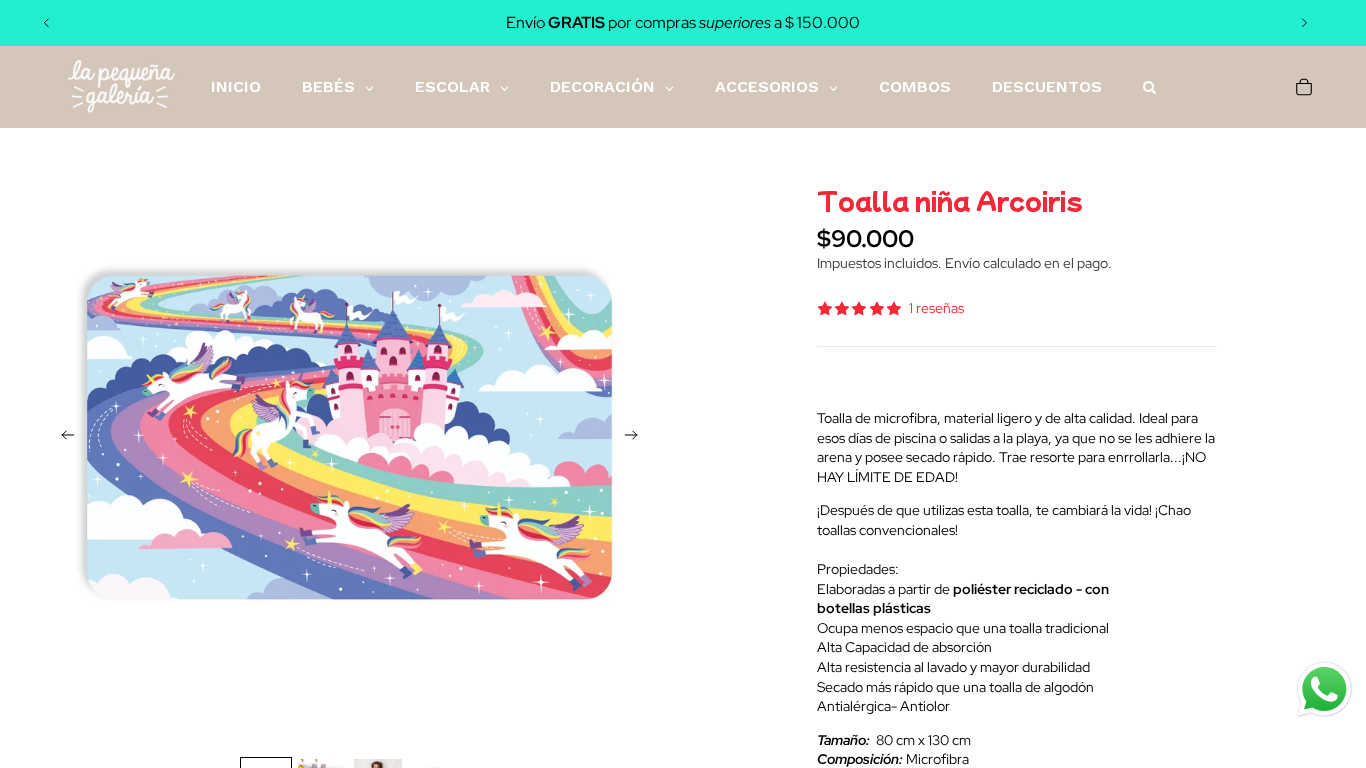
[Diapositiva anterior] (47, 23)
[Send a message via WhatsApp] (1324, 689)
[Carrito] (1304, 87)
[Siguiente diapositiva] (1304, 23)
